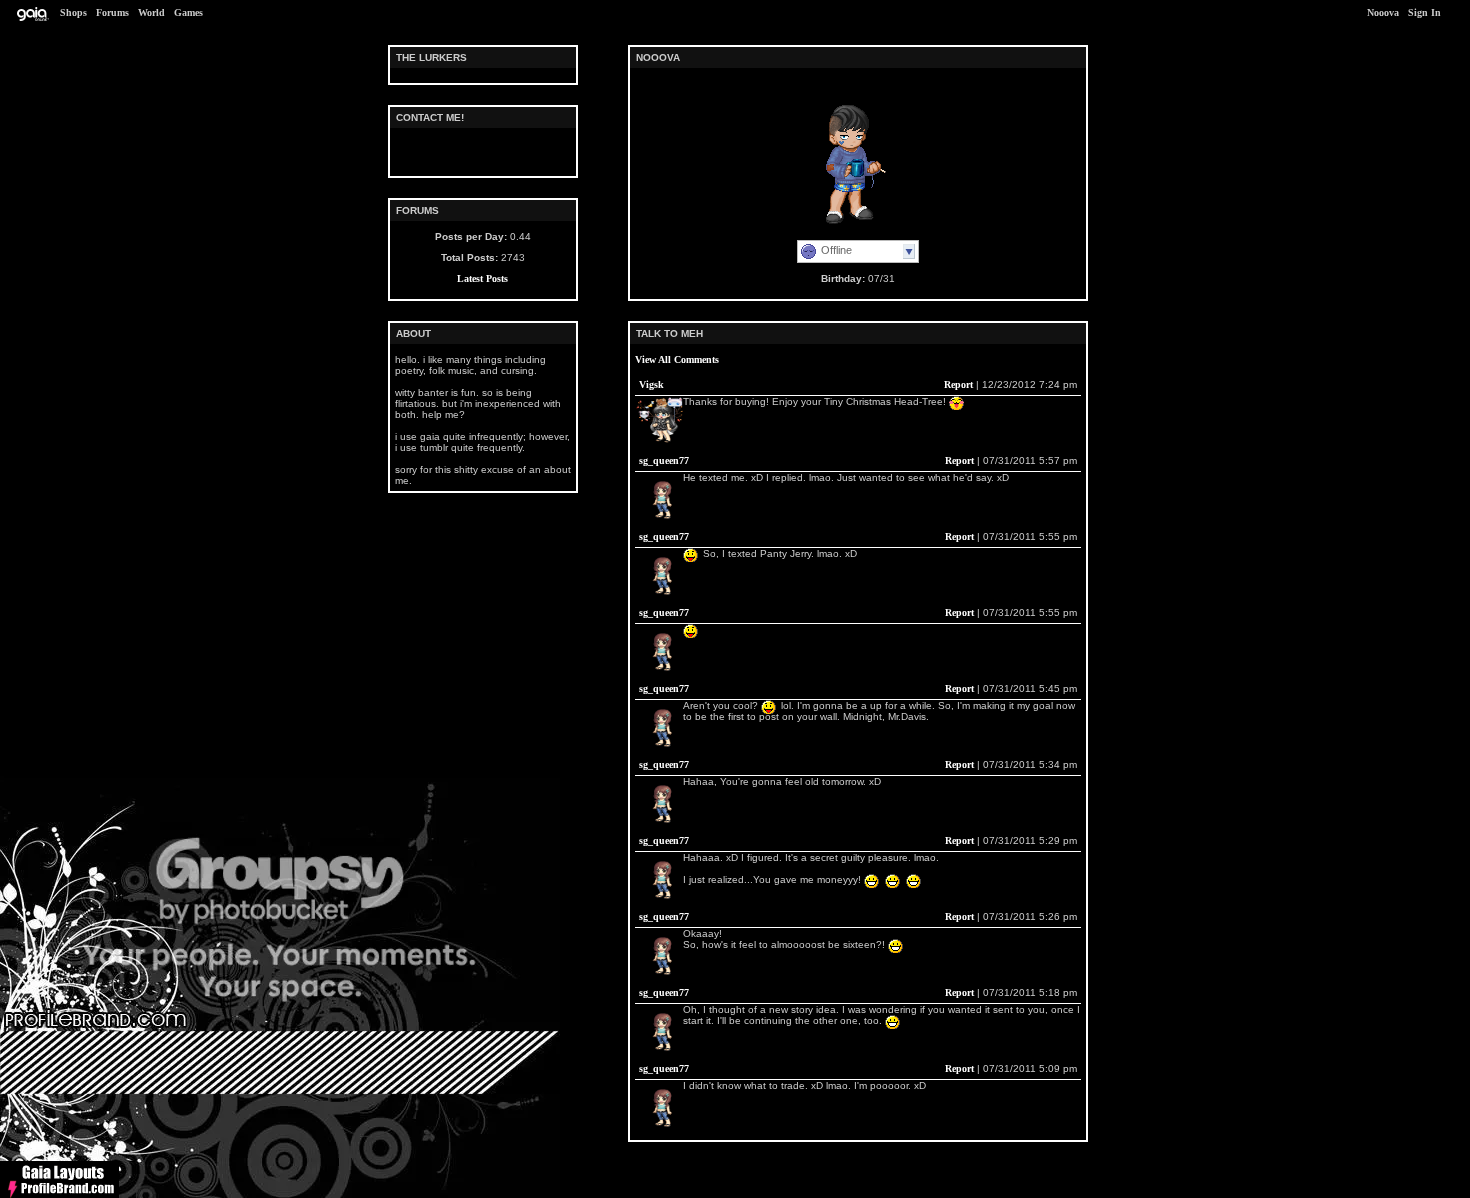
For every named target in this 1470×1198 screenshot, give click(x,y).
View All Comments (677, 359)
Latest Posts (482, 278)
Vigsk (651, 384)
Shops (73, 12)
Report (958, 384)
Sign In (1424, 12)
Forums (112, 12)
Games (188, 12)
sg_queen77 (664, 460)
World (151, 12)
